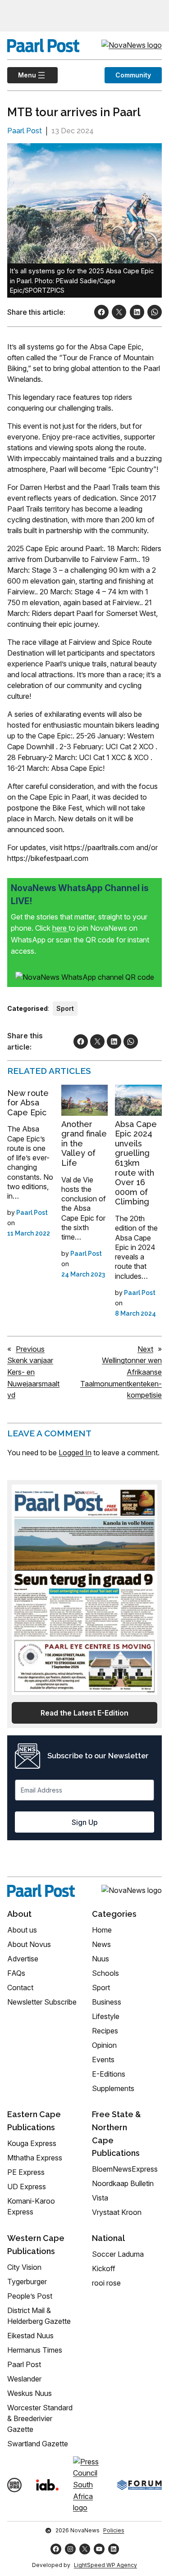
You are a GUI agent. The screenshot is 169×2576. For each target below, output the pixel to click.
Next (145, 1349)
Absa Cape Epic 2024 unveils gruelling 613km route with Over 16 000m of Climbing (136, 1163)
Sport (65, 1008)
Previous (30, 1349)
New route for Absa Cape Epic (28, 1103)
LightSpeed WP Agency (105, 2565)
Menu (22, 75)
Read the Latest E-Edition (84, 1713)
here (60, 928)
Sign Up (85, 1822)
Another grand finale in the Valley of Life (84, 1143)
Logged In (75, 1453)
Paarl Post (25, 131)
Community (133, 75)
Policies (114, 2530)
